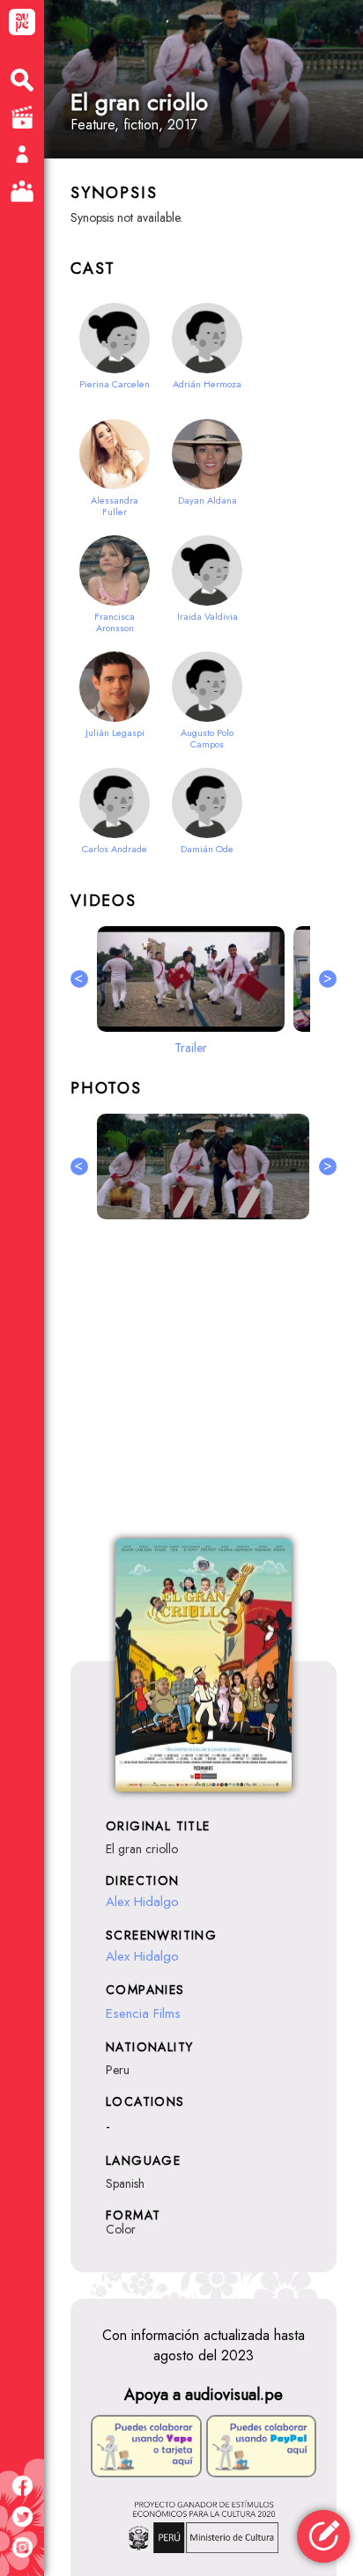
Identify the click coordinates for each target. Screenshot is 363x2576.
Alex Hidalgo (142, 1902)
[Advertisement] (204, 1389)
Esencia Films (143, 2013)
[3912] (203, 1167)
